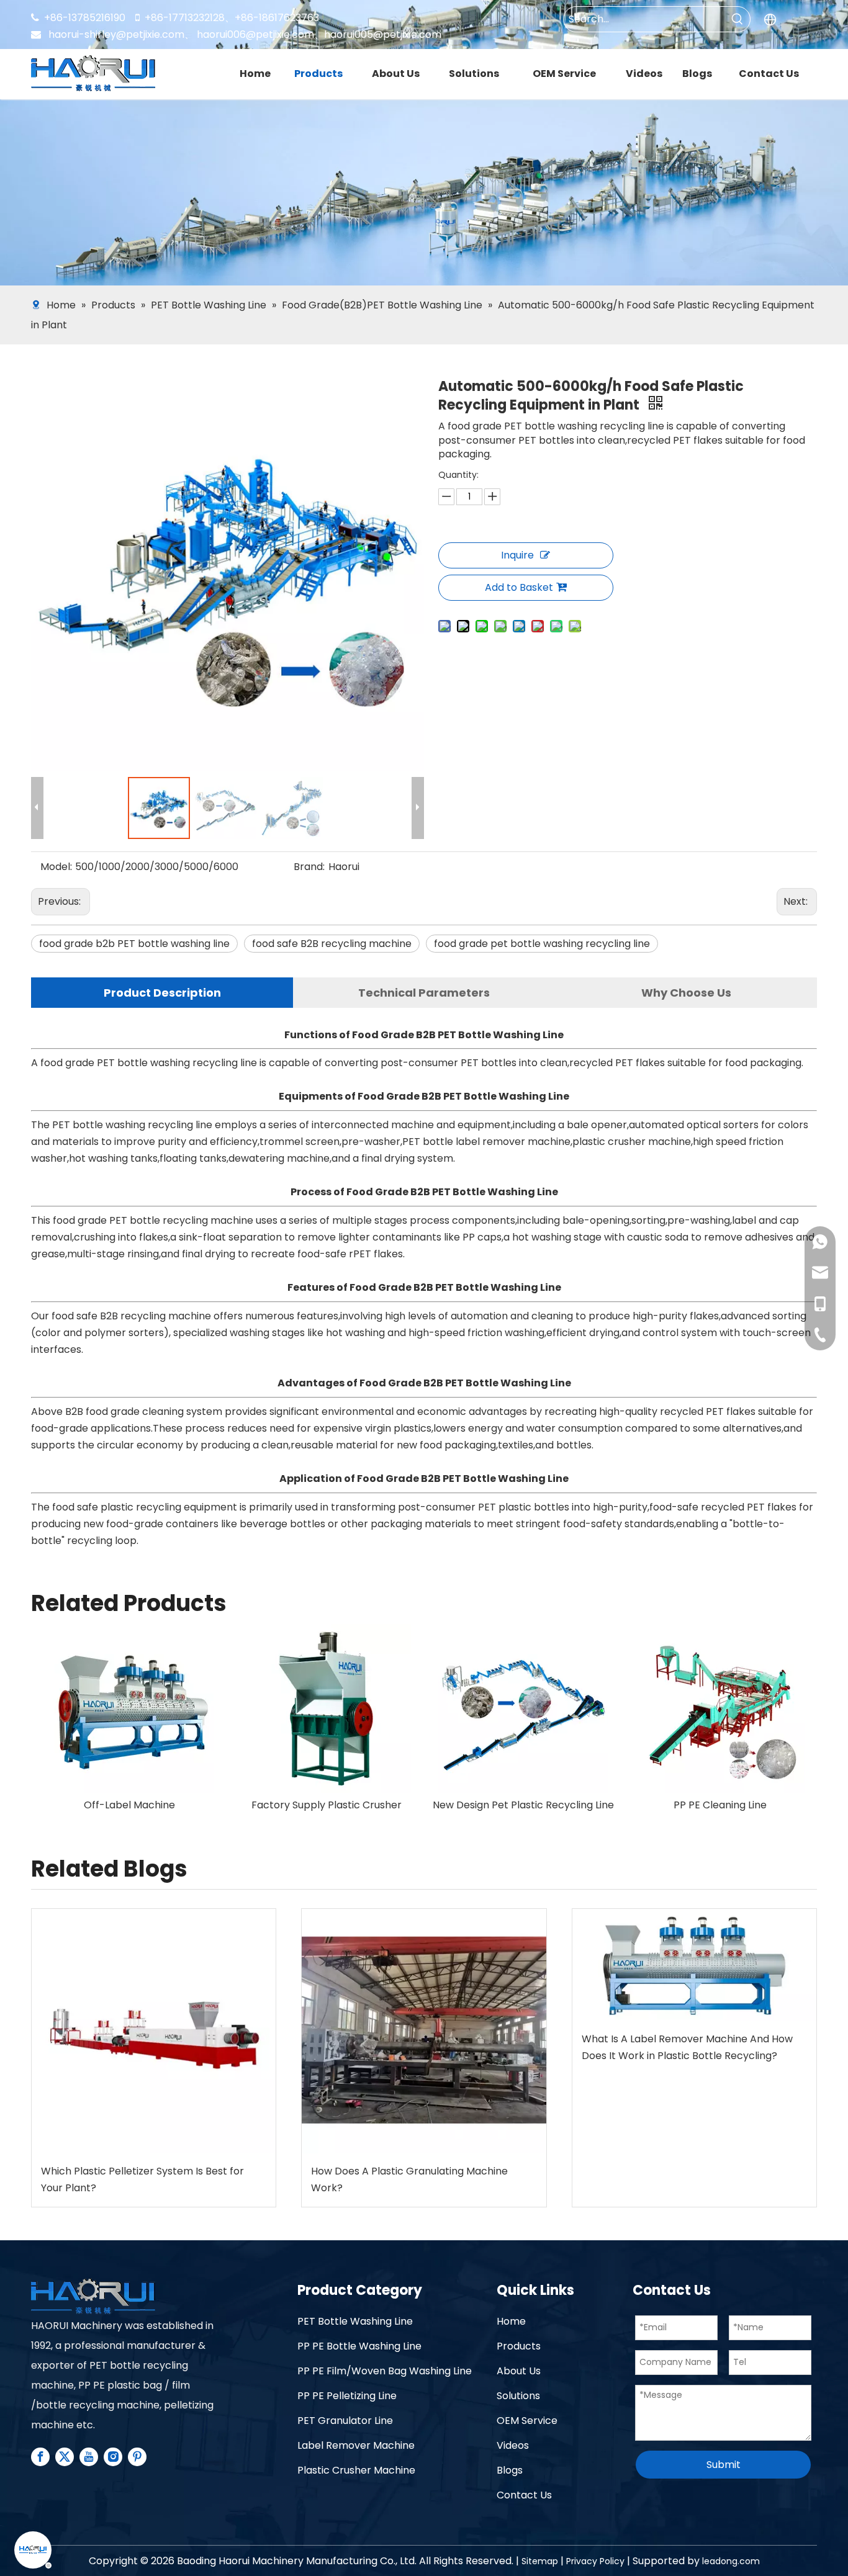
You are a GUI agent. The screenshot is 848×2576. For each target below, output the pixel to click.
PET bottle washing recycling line (177, 1063)
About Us (519, 2371)
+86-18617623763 (277, 18)
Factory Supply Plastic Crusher (523, 1805)
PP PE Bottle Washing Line (359, 2346)
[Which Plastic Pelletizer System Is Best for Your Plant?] (154, 2031)
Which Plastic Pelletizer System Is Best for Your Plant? (142, 2179)
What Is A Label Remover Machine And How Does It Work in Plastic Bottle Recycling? (687, 2047)
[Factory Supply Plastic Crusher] (523, 1709)
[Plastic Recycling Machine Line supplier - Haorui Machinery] (93, 2297)
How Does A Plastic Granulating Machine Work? (409, 2179)
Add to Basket (519, 587)
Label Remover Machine (356, 2445)
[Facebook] (40, 2457)
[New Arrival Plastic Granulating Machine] (129, 1709)
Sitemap (540, 2561)
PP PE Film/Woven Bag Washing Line (385, 2371)
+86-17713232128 (185, 18)
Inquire (517, 555)
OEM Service (527, 2421)
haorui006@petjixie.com (255, 34)
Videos (513, 2445)
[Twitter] (65, 2457)
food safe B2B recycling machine (332, 944)
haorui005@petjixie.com (383, 34)
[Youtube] (89, 2457)
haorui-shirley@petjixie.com (121, 34)
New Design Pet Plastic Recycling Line (720, 1805)
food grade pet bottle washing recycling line (542, 944)
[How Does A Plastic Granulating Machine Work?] (424, 2031)
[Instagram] (113, 2457)
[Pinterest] (137, 2457)
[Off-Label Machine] (326, 1709)
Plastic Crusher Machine (356, 2470)
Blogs (510, 2470)
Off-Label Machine (326, 1805)
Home (511, 2321)
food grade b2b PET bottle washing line (134, 944)
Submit (724, 2465)
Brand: (309, 867)
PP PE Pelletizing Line (347, 2396)
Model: (56, 867)
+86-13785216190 (78, 18)
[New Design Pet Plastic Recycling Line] (720, 1709)
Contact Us (524, 2495)
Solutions (518, 2396)
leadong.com (731, 2561)
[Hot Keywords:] (737, 19)
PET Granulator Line (345, 2421)
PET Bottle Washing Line (355, 2321)
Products (519, 2346)
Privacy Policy (595, 2561)
